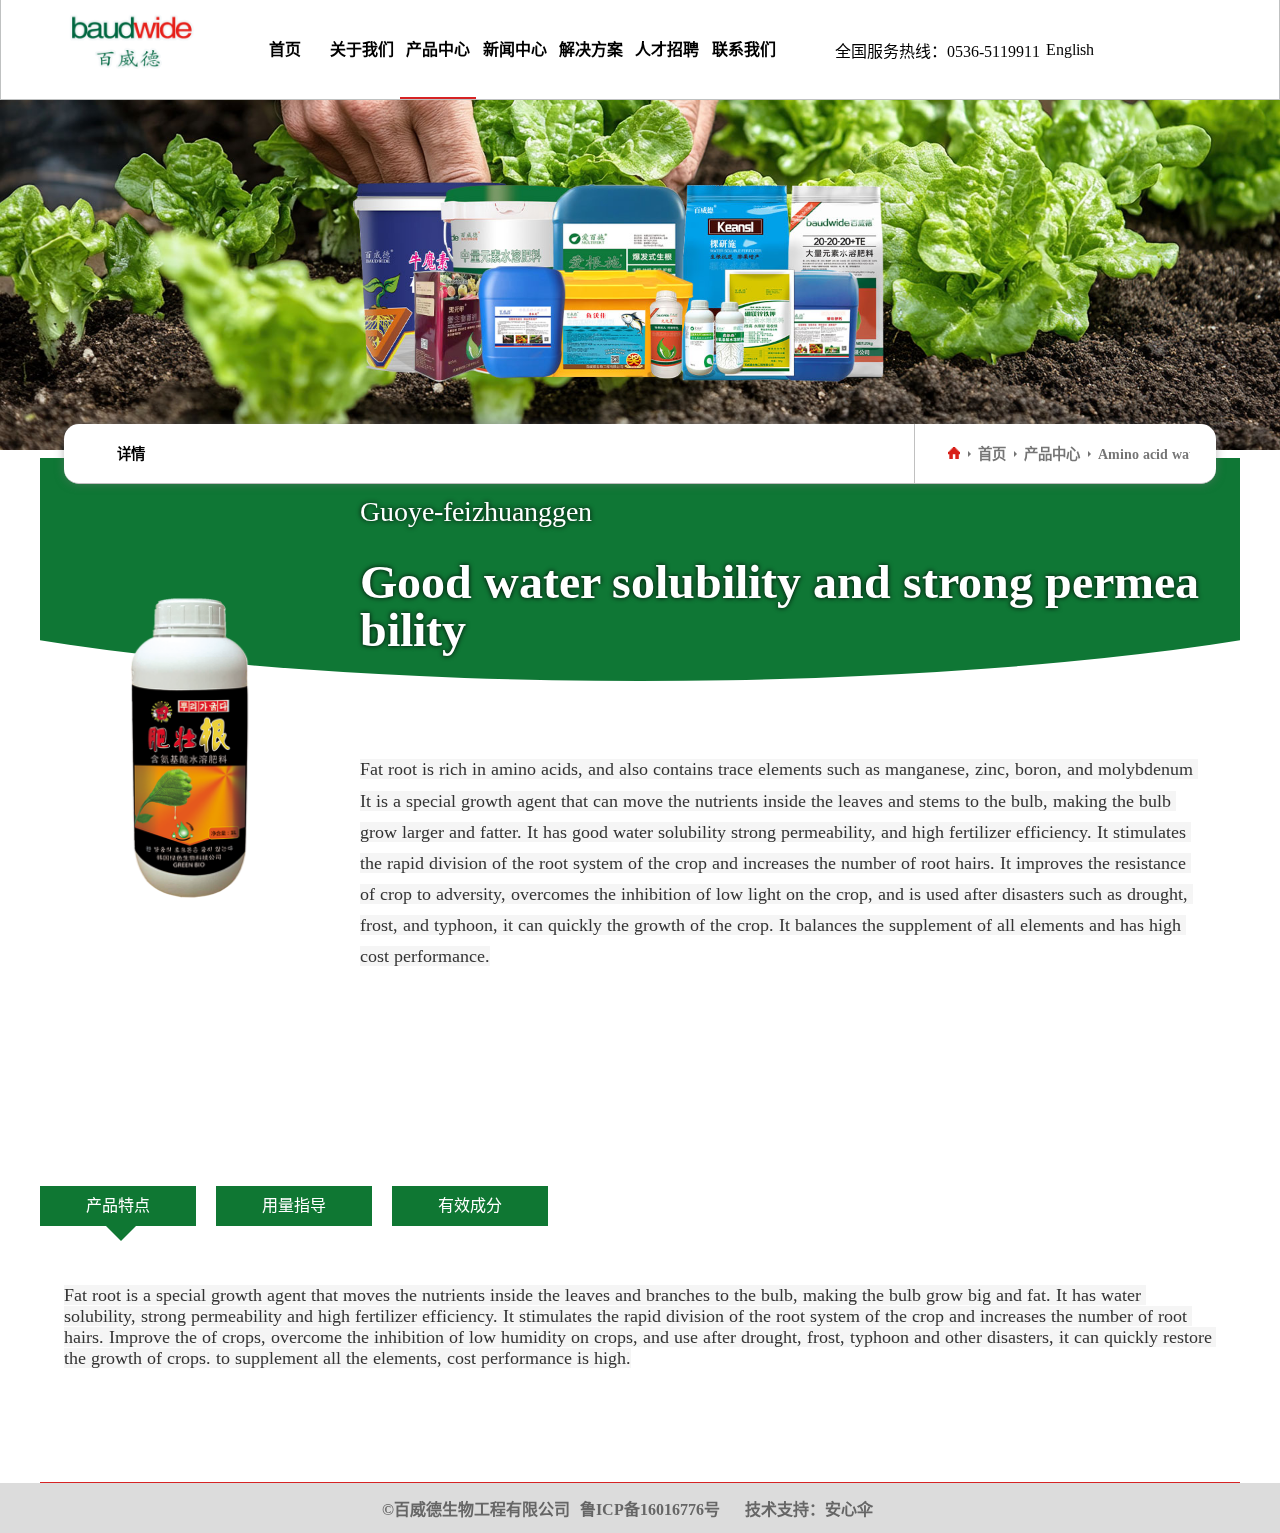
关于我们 (362, 49)
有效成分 (470, 1205)
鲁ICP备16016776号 (650, 1509)
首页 (285, 49)
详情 (131, 454)
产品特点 (118, 1205)
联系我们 (744, 49)
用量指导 (294, 1205)
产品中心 (438, 49)
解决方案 (591, 49)
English (1070, 49)
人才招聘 (667, 49)
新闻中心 (515, 49)
